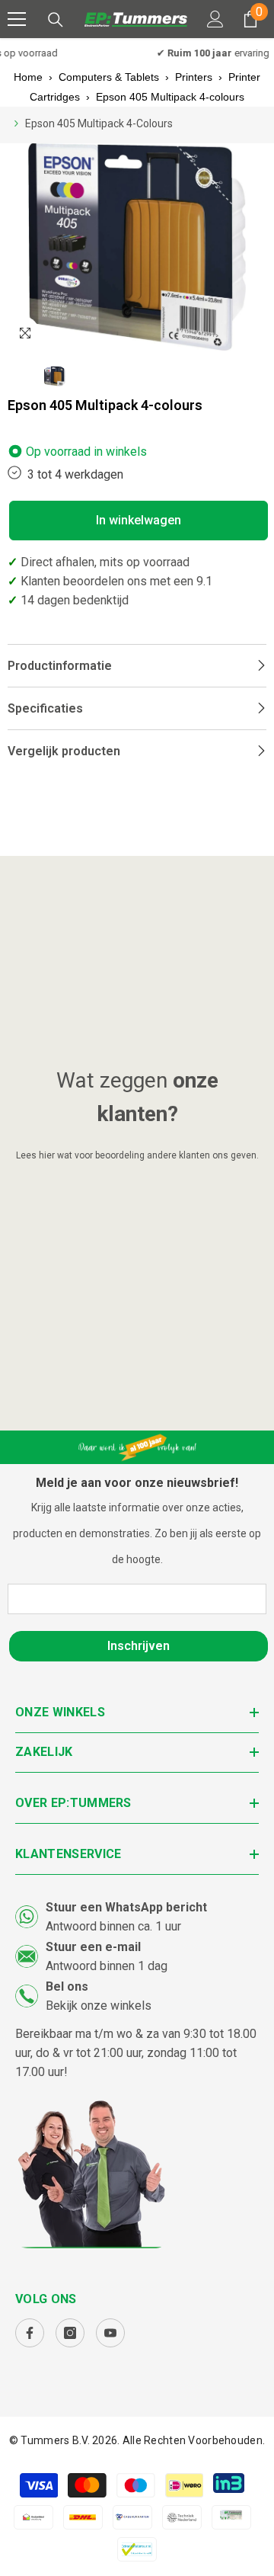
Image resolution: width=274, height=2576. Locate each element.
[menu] (17, 19)
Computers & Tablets (109, 77)
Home (28, 77)
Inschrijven (139, 1646)
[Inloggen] (215, 19)
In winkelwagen (139, 520)
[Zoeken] (56, 20)
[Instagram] (70, 2333)
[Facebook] (30, 2333)
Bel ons (67, 1986)
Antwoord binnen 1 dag (107, 1966)
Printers (194, 77)
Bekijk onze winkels (99, 2006)
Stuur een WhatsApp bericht (126, 1907)
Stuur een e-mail (93, 1947)
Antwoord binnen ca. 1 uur (113, 1926)
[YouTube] (110, 2333)
